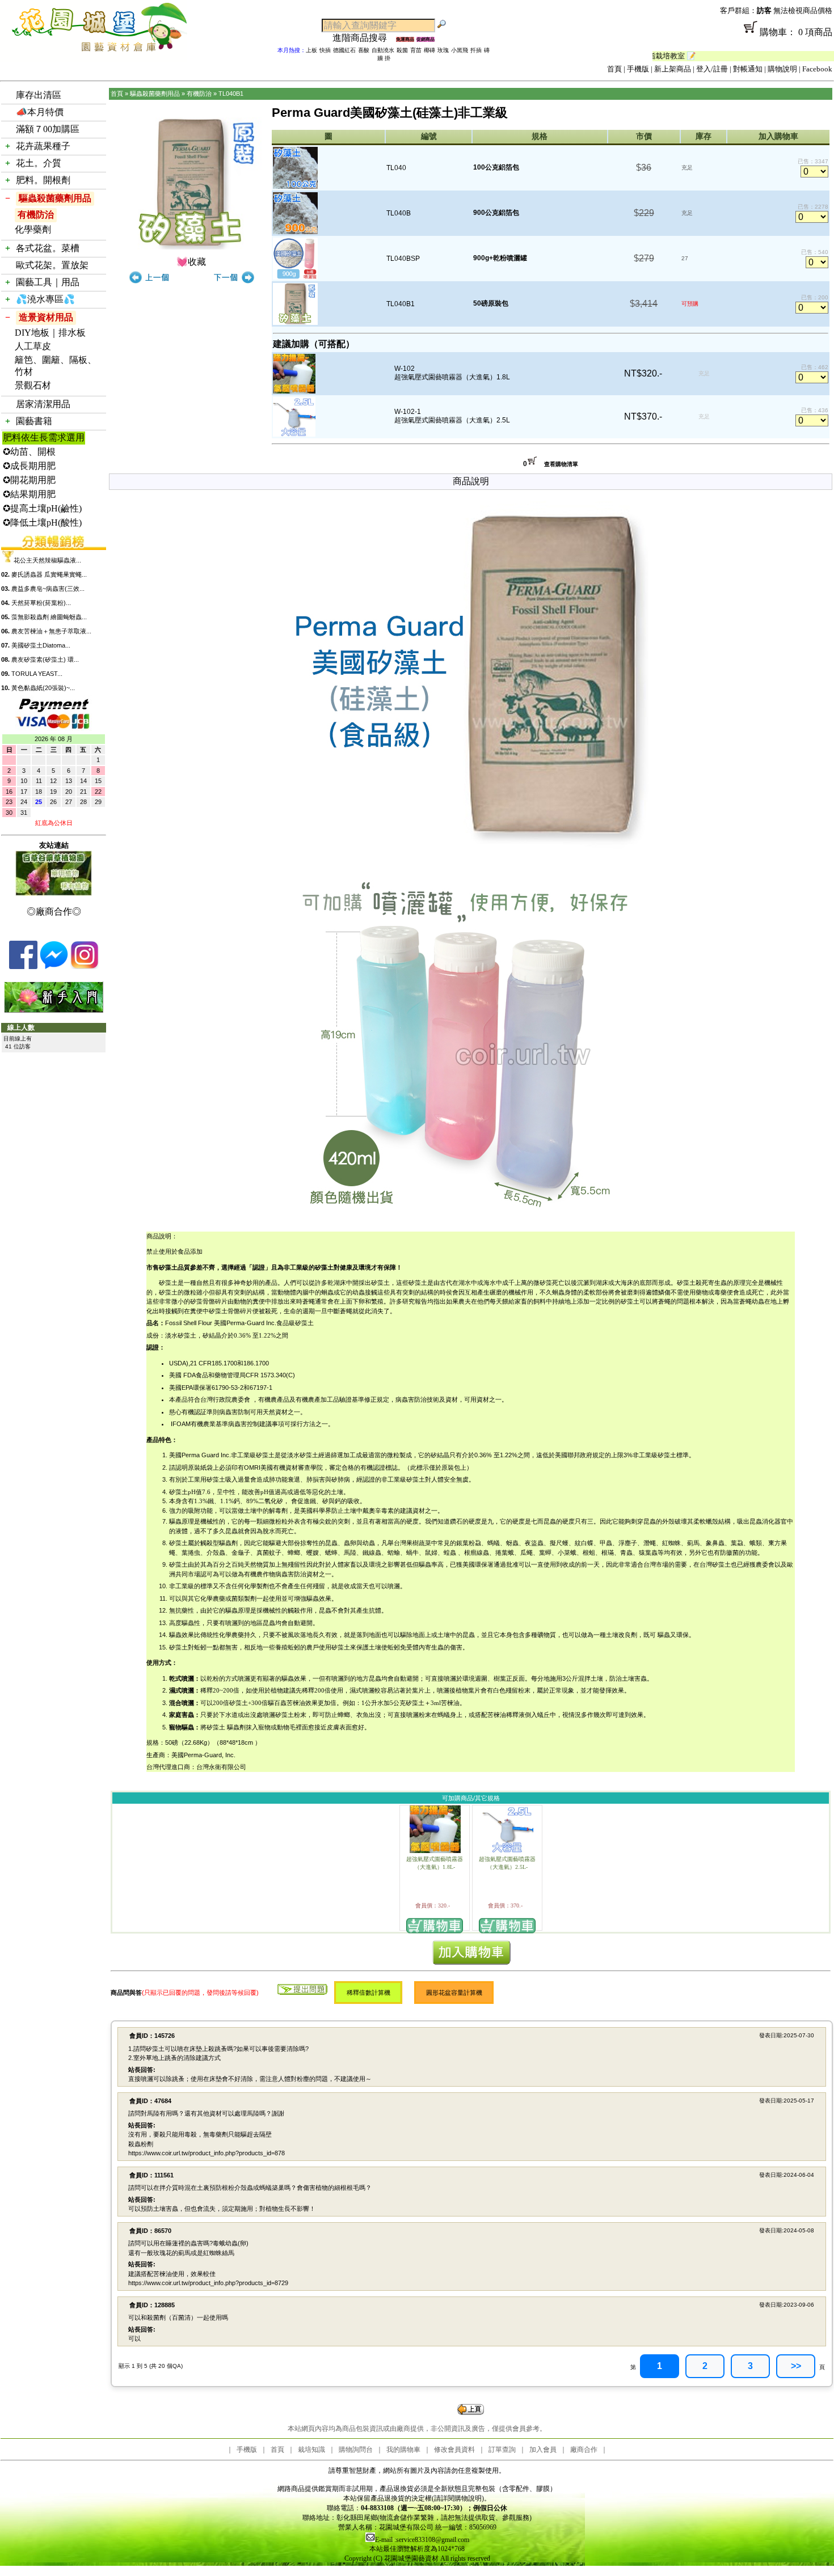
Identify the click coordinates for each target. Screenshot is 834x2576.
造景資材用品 (46, 317)
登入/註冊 (712, 69)
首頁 (614, 69)
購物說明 (782, 69)
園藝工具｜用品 (48, 282)
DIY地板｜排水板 (50, 333)
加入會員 (543, 2450)
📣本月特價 (40, 112)
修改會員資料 (454, 2450)
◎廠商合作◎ (54, 911)
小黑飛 (460, 50)
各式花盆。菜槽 (48, 248)
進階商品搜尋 (364, 38)
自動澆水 (383, 50)
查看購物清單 (561, 464)
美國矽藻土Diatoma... (41, 645)
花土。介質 (39, 163)
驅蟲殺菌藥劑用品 (55, 198)
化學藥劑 (33, 229)
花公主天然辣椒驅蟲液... (47, 560)
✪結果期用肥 (29, 494)
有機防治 (36, 215)
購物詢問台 (356, 2450)
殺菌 (402, 50)
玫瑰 (443, 50)
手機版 (638, 69)
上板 (311, 50)
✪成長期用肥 (29, 466)
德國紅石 (344, 50)
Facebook (817, 69)
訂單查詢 (502, 2450)
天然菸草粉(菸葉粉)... (41, 603)
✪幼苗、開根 (29, 452)
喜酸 (364, 50)
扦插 (476, 50)
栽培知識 (311, 2450)
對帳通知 (748, 69)
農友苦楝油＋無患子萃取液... (51, 631)
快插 (325, 50)
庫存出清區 (39, 95)
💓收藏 (191, 262)
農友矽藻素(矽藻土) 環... (45, 659)
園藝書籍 (34, 421)
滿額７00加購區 (48, 129)
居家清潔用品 (43, 404)
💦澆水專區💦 (45, 299)
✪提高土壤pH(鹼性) (42, 508)
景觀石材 (33, 385)
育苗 (416, 50)
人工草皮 (33, 346)
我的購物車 (403, 2450)
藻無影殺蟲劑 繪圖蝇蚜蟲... (49, 617)
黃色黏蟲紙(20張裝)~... (43, 688)
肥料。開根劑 (43, 180)
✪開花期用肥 (29, 480)
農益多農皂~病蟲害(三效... (48, 589)
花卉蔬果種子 (43, 146)
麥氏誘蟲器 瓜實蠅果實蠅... (49, 574)
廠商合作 (584, 2450)
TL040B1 (231, 94)
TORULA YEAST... (37, 674)
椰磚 (429, 50)
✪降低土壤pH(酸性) (42, 523)
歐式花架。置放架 (52, 265)
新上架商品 (673, 69)
